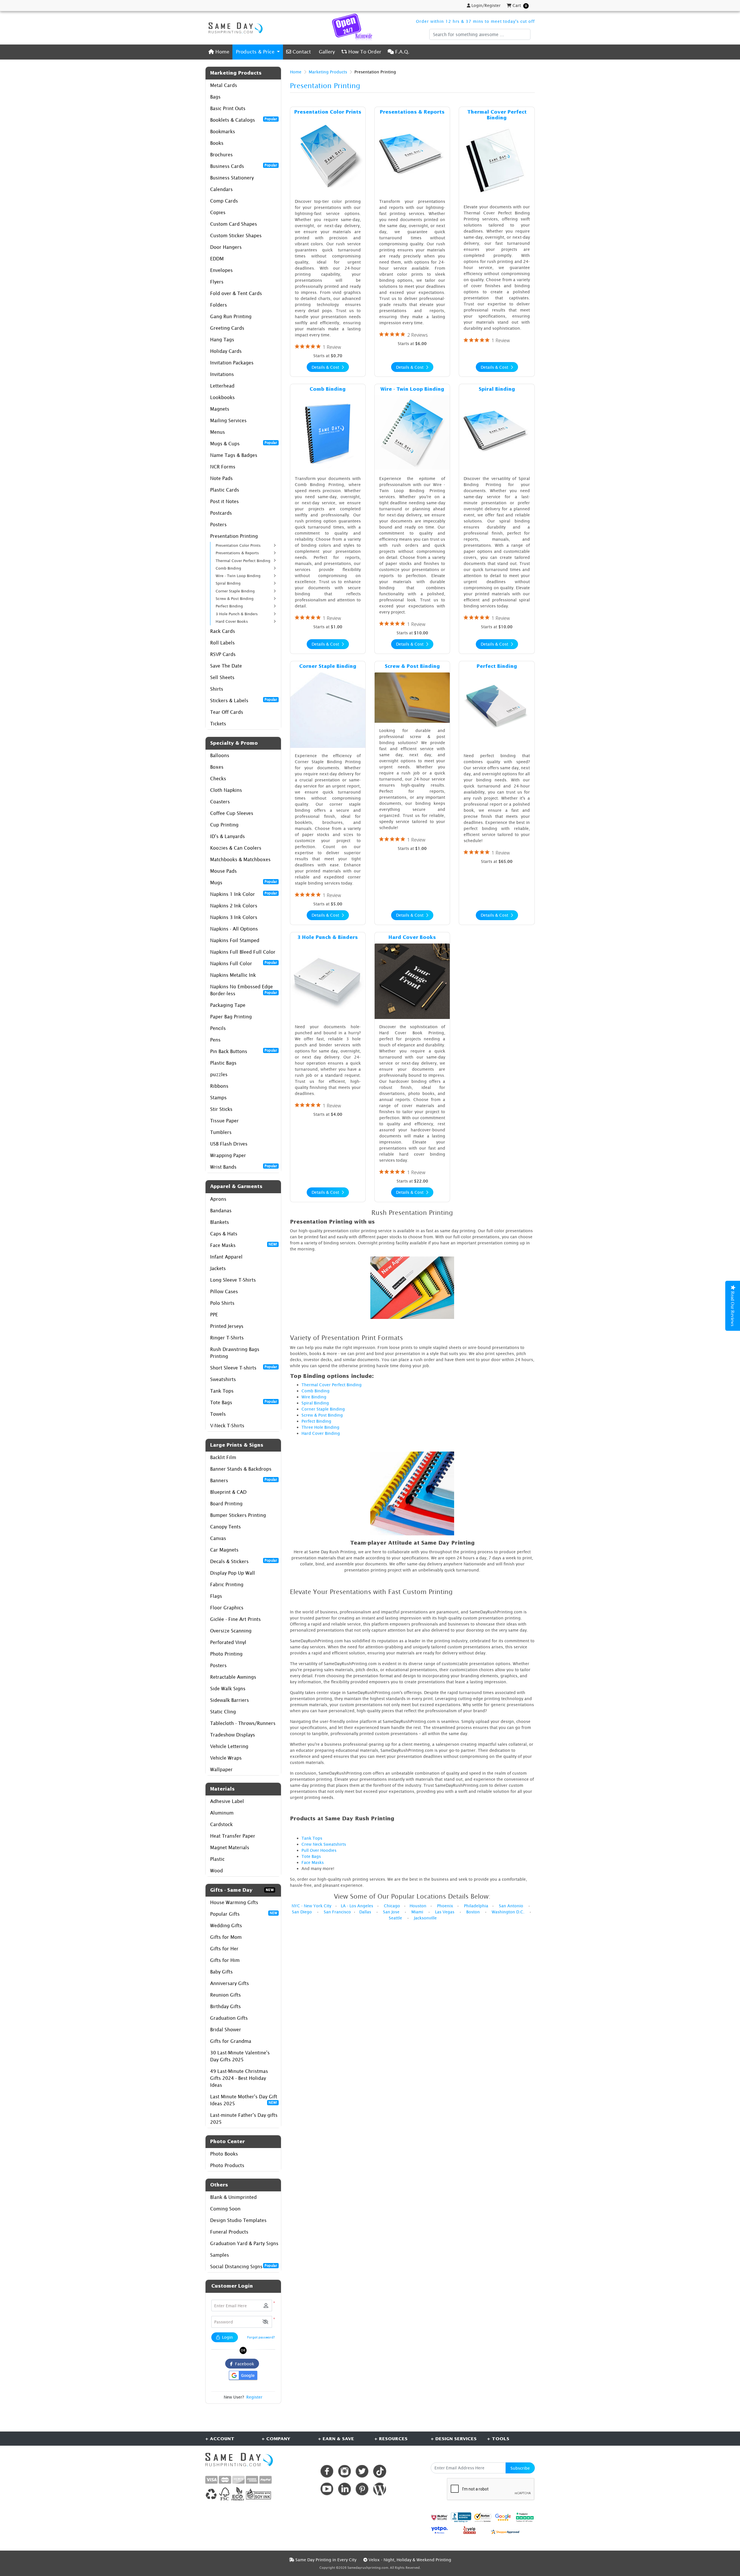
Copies (218, 212)
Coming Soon (225, 2209)
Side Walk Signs (228, 1689)
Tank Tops (222, 1391)
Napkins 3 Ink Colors (234, 917)
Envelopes (221, 270)
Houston (418, 1906)
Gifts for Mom (226, 1937)
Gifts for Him (225, 1960)
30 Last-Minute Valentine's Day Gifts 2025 (240, 2056)
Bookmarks (223, 131)
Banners (244, 1480)
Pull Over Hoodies (319, 1850)
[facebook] (327, 2471)
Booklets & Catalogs (244, 120)
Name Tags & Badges (234, 455)
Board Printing (226, 1504)
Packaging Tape (228, 1005)
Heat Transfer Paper (233, 1836)
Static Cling (223, 1712)
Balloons (220, 755)
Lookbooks (222, 397)
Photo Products (227, 2165)
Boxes (217, 767)
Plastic (217, 1859)
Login (227, 2337)
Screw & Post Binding (322, 1415)
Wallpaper (221, 1769)
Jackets (218, 1268)
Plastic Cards (225, 490)
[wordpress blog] (380, 2489)
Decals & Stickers (244, 1561)
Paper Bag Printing (231, 1017)
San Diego (302, 1912)
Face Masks (244, 1245)
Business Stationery (232, 178)
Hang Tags (222, 340)
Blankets (220, 1222)
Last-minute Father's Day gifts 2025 (244, 2119)
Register (254, 2397)
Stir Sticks (221, 1109)
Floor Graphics (227, 1608)
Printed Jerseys (227, 1326)
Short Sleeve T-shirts (244, 1367)
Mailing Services (228, 420)
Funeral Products (229, 2232)
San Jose (391, 1912)
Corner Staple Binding (323, 1409)
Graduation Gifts (229, 2018)
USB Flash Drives (229, 1144)
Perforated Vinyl (228, 1642)
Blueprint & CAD (228, 1492)
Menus (218, 432)
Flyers (217, 282)
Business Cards (244, 166)
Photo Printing (226, 1654)
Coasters (220, 802)
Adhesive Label (227, 1801)
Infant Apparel (226, 1257)
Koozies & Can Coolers (236, 848)
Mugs (244, 882)
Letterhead (222, 386)
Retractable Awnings (233, 1677)
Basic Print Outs (228, 108)
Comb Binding (316, 1391)
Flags (216, 1596)
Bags (215, 97)
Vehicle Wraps (226, 1758)
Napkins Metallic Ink (233, 975)
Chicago (392, 1906)
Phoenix (445, 1906)
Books (217, 143)
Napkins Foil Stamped (235, 940)
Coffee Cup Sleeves (232, 813)
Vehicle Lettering (229, 1746)
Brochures (221, 155)
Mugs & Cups (244, 443)
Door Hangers (226, 247)
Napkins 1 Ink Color (244, 894)
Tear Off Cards (227, 712)
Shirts (217, 689)
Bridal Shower (226, 2030)
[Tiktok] (380, 2471)
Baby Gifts (221, 1972)
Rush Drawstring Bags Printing (235, 1353)
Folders (219, 305)
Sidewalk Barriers (230, 1700)
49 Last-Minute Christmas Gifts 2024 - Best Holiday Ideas (239, 2078)
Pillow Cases (224, 1291)
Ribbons (219, 1086)
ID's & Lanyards (227, 836)
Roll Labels (222, 643)
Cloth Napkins (226, 790)
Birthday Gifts (225, 2006)
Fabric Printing (227, 1584)
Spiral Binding (315, 1403)
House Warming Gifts (234, 1902)
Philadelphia (476, 1906)
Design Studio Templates (238, 2220)
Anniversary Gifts (230, 1983)
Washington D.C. (508, 1912)
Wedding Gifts (226, 1925)
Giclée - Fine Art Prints (235, 1619)
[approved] (505, 2531)
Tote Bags (244, 1402)
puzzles (219, 1074)
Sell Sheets (222, 677)
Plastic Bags (223, 1063)
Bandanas (221, 1211)
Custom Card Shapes (234, 224)
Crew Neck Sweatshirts (324, 1844)
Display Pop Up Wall (233, 1573)
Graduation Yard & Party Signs (244, 2243)
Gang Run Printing (231, 316)
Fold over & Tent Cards (236, 293)
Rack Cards (223, 631)
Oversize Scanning (231, 1631)
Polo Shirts (222, 1303)
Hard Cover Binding (321, 1433)
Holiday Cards (226, 351)
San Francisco (337, 1912)
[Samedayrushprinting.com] (234, 28)
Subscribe (520, 2468)
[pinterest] (362, 2489)
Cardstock (221, 1824)
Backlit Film (223, 1457)
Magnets (220, 409)
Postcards (221, 513)
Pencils (218, 1028)
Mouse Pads (223, 871)
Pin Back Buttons (244, 1051)
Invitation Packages (232, 363)
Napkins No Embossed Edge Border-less (244, 990)
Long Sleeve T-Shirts (233, 1280)
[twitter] (362, 2471)
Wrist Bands (244, 1167)
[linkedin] (344, 2489)
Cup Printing (224, 825)
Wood (217, 1871)
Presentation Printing (234, 536)
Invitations (222, 374)
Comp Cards (224, 201)
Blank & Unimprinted (233, 2197)
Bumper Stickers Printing (238, 1515)
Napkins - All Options (234, 929)
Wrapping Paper (228, 1155)
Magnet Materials (230, 1847)
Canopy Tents (225, 1527)
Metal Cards (224, 85)
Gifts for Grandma (231, 2041)
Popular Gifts (244, 1914)
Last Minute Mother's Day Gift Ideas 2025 (244, 2100)
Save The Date (226, 666)
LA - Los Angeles (357, 1906)
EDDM (217, 259)
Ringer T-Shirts (227, 1338)
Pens (215, 1040)
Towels (218, 1414)
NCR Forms (223, 467)
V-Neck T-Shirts (227, 1426)
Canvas (218, 1538)
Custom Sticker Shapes (236, 236)
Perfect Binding (316, 1421)
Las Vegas (445, 1912)
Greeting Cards (227, 328)
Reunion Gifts (225, 1995)
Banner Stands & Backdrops (241, 1469)
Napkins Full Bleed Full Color (243, 952)
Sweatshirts (223, 1379)
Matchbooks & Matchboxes (240, 859)
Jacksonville (425, 1918)
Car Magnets (224, 1550)
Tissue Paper (224, 1121)
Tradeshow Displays (233, 1735)
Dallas (365, 1912)
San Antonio (511, 1906)
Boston (473, 1912)
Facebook (243, 2364)
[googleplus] (439, 2517)
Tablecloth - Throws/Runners (243, 1723)
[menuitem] (219, 52)
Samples (220, 2255)
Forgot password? (261, 2337)
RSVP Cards (223, 654)
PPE (214, 1315)
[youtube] (327, 2489)
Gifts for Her (224, 1949)
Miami (417, 1912)
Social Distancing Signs (244, 2266)
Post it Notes (224, 501)
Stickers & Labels (244, 700)
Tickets (218, 724)
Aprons (218, 1199)
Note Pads (221, 478)
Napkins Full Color (244, 963)
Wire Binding (314, 1397)
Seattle (395, 1918)
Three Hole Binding (320, 1427)
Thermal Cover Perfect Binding (332, 1385)
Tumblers (221, 1132)
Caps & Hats (224, 1234)
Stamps (218, 1098)
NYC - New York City (311, 1906)
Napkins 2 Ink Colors (234, 906)
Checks (218, 779)
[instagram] (344, 2471)
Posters (218, 525)
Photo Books (224, 2154)
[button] (265, 2322)
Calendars (221, 189)
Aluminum (222, 1813)
